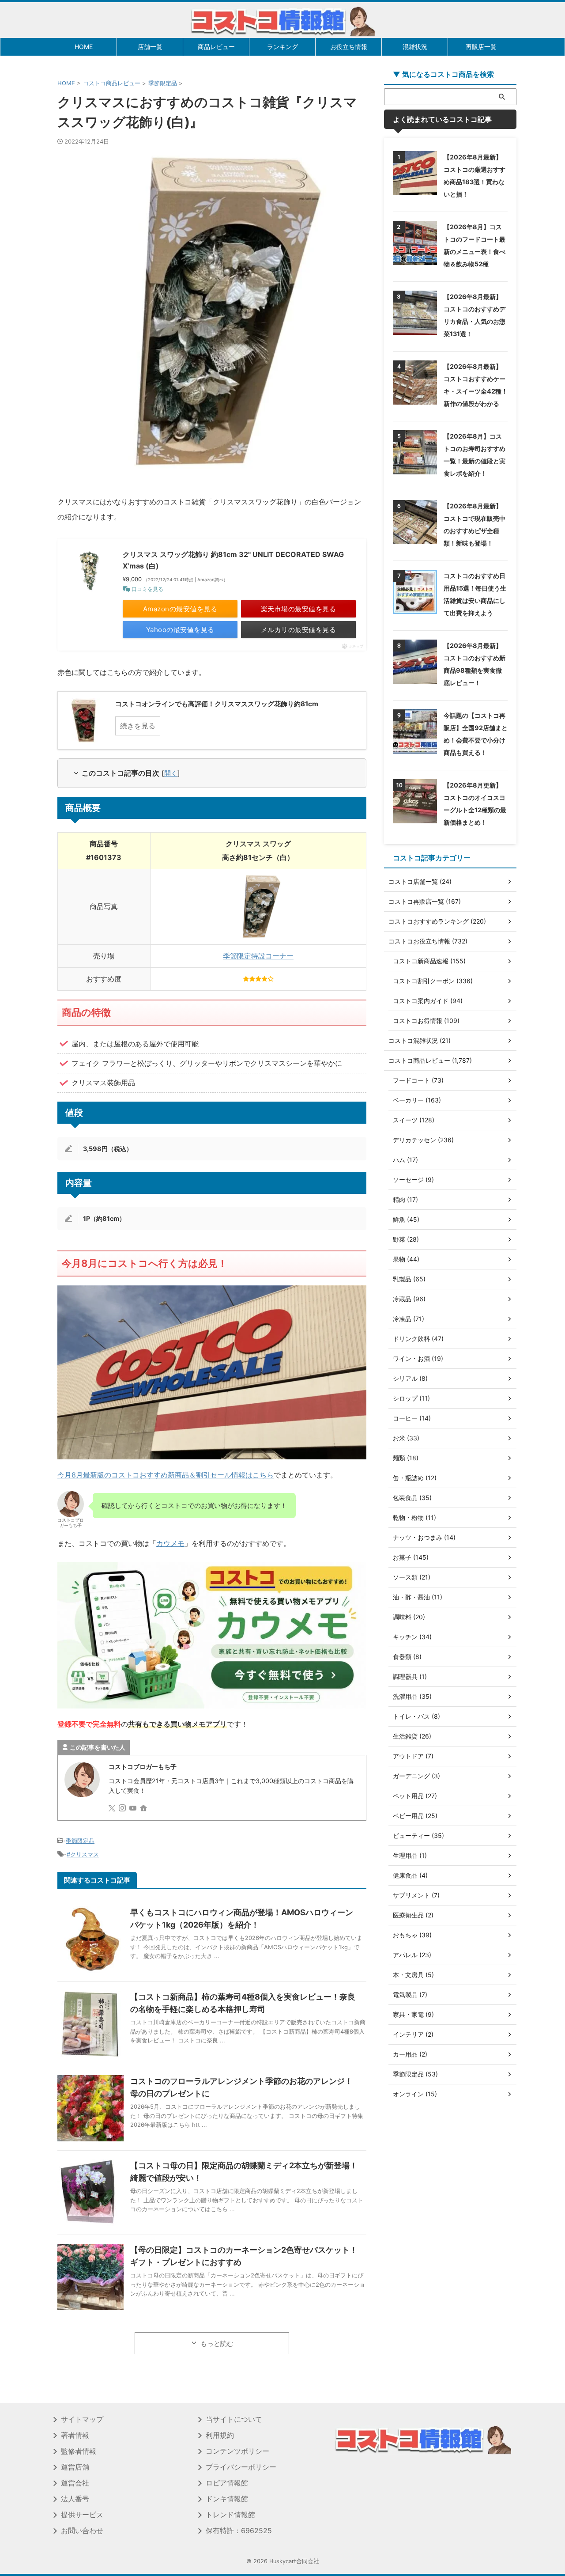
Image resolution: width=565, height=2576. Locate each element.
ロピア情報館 (227, 2483)
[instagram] (123, 1809)
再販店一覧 (481, 47)
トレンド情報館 (230, 2515)
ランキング (282, 47)
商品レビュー (216, 47)
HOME (84, 47)
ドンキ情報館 (227, 2499)
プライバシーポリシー (241, 2467)
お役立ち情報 (349, 47)
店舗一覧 (150, 47)
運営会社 (75, 2483)
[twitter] (113, 1809)
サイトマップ (82, 2419)
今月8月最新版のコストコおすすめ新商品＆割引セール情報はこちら (166, 1475)
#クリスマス (83, 1854)
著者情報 (75, 2435)
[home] (144, 1809)
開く (171, 773)
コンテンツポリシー (237, 2451)
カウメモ (170, 1543)
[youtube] (134, 1809)
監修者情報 (79, 2451)
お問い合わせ (82, 2531)
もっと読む (217, 2343)
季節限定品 (80, 1841)
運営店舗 (75, 2467)
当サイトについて (234, 2419)
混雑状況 (415, 47)
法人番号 (75, 2499)
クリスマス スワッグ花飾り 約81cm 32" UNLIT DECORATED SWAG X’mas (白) (233, 560)
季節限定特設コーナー (258, 956)
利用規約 (220, 2435)
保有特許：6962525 (239, 2531)
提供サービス (82, 2515)
